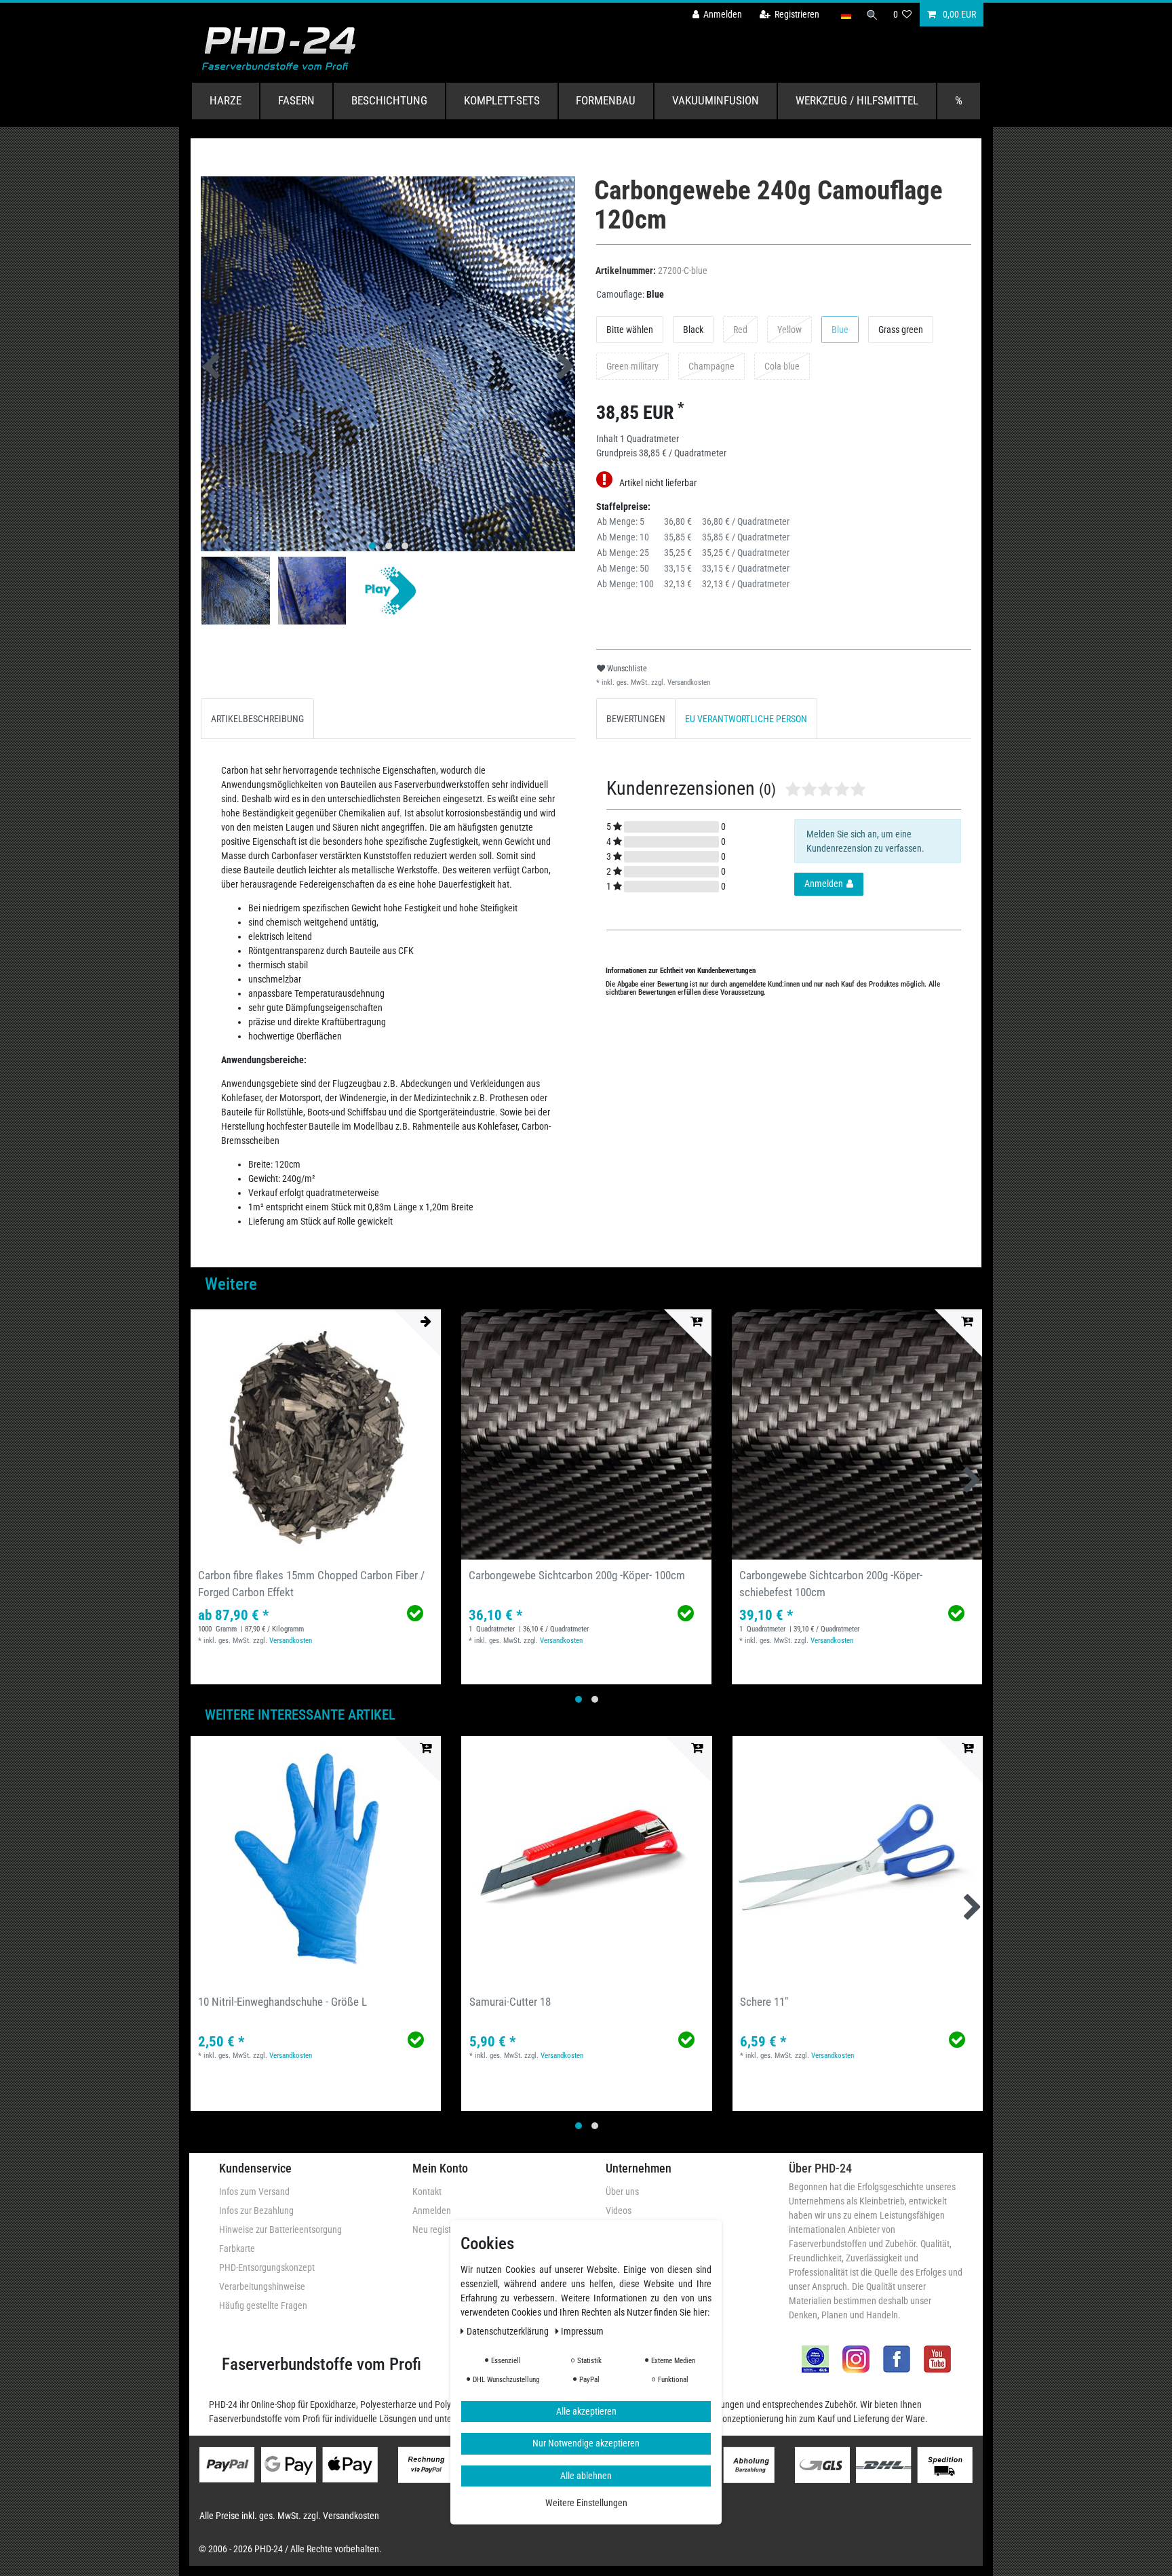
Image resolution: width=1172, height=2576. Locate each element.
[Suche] (872, 15)
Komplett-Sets (502, 100)
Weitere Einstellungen (586, 2503)
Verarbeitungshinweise (262, 2286)
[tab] (257, 718)
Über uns (622, 2192)
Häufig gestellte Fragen (263, 2305)
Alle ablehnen (586, 2476)
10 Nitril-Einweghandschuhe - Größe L (282, 2002)
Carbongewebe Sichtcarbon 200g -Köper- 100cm (577, 1575)
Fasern (296, 100)
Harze (226, 100)
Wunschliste (626, 669)
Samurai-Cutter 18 (510, 2002)
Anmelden (432, 2211)
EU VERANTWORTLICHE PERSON (746, 719)
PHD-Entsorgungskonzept (267, 2267)
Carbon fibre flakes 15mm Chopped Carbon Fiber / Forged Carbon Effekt (311, 1584)
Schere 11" (764, 2002)
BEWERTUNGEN (636, 719)
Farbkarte (237, 2248)
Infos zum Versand (254, 2192)
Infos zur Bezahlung (256, 2211)
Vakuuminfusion (716, 100)
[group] (316, 1434)
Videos (619, 2211)
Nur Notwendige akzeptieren (586, 2444)
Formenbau (606, 100)
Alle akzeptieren (586, 2411)
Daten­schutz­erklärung (509, 2331)
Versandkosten (688, 682)
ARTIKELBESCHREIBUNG (257, 719)
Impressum (582, 2331)
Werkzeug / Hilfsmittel (857, 100)
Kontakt (427, 2192)
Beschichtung (389, 100)
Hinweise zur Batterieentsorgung (280, 2230)
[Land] (845, 15)
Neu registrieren (443, 2230)
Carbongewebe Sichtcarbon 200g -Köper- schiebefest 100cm (831, 1584)
